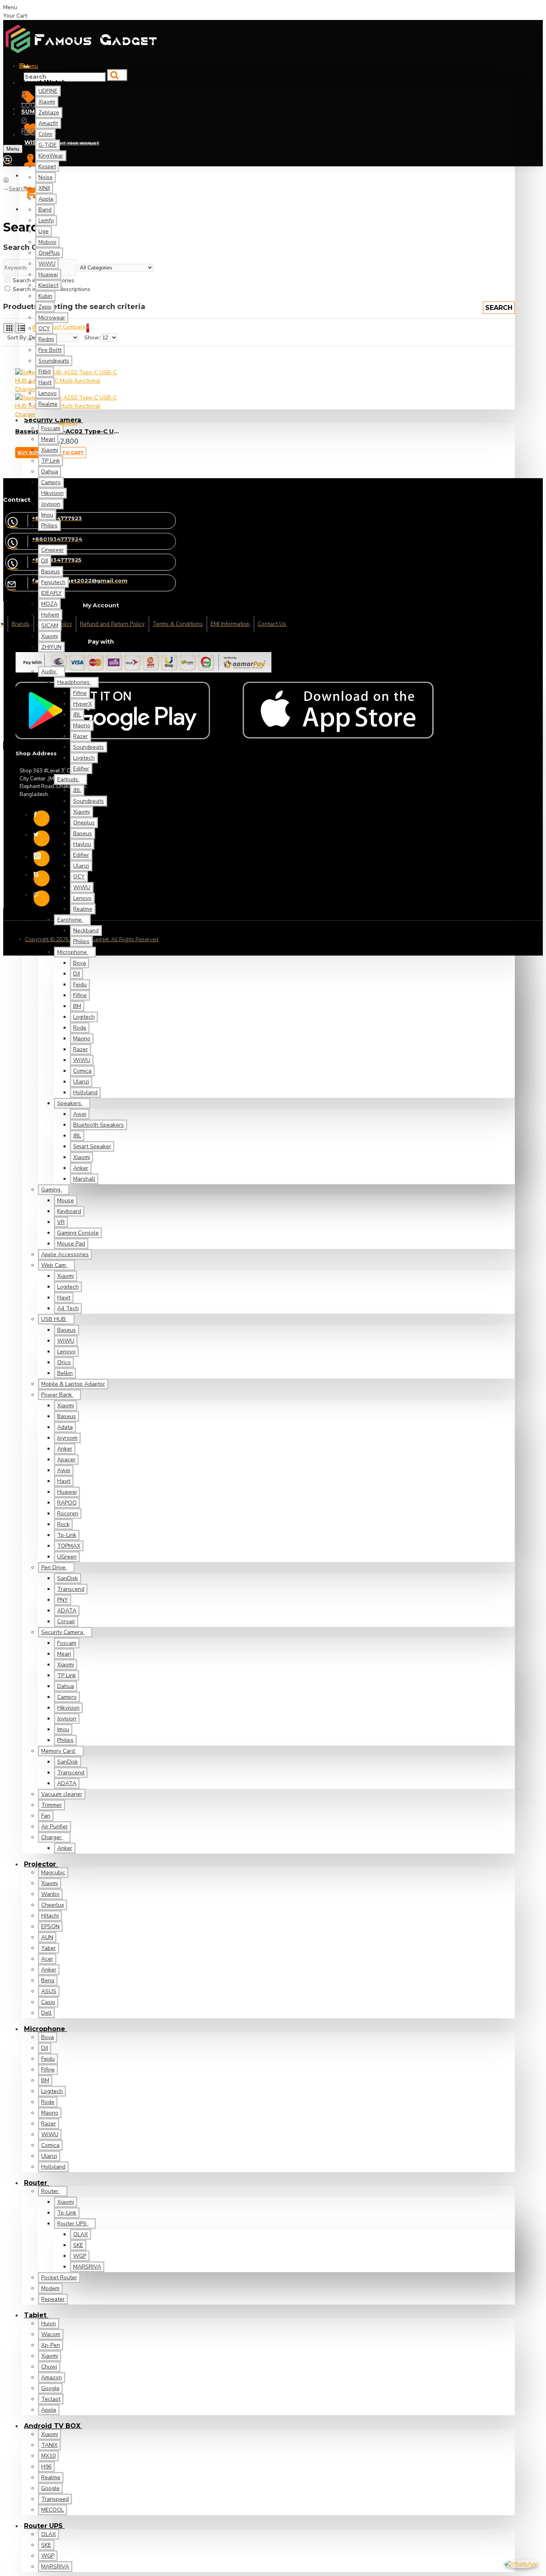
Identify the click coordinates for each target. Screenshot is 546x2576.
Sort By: (17, 338)
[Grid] (8, 328)
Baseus (68, 423)
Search (18, 189)
